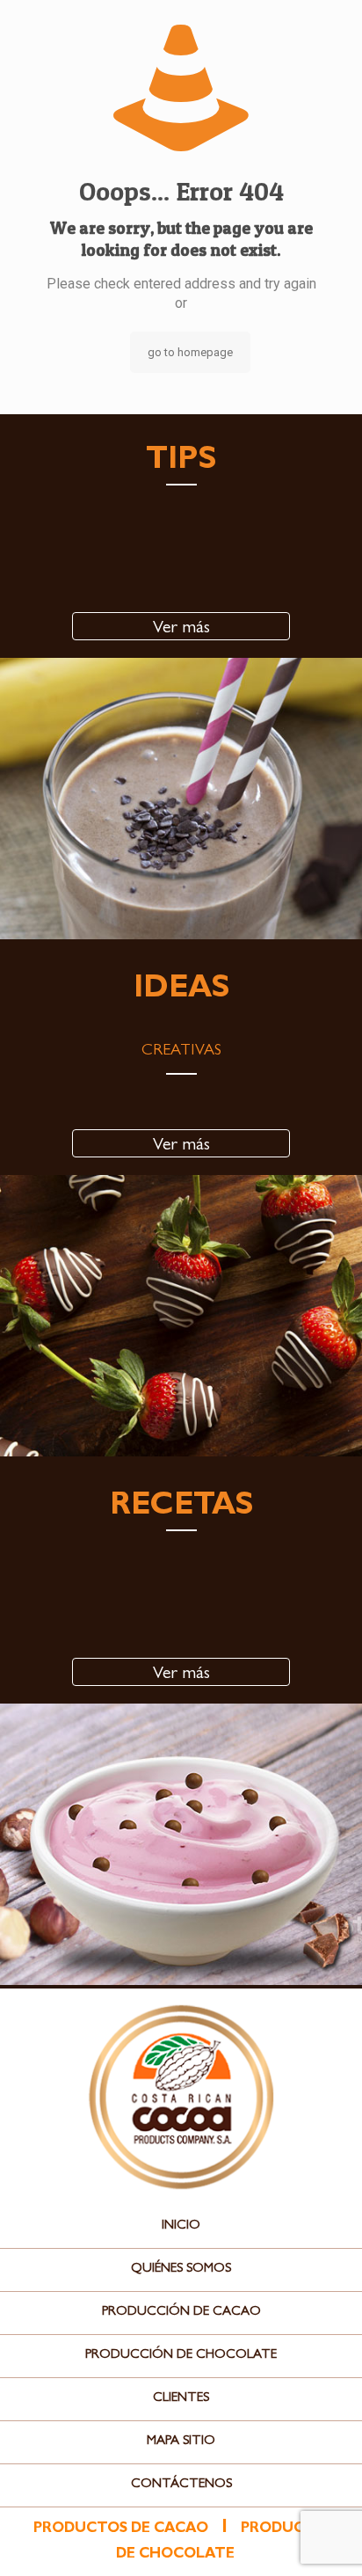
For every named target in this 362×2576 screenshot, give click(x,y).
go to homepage (190, 352)
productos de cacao (121, 2529)
